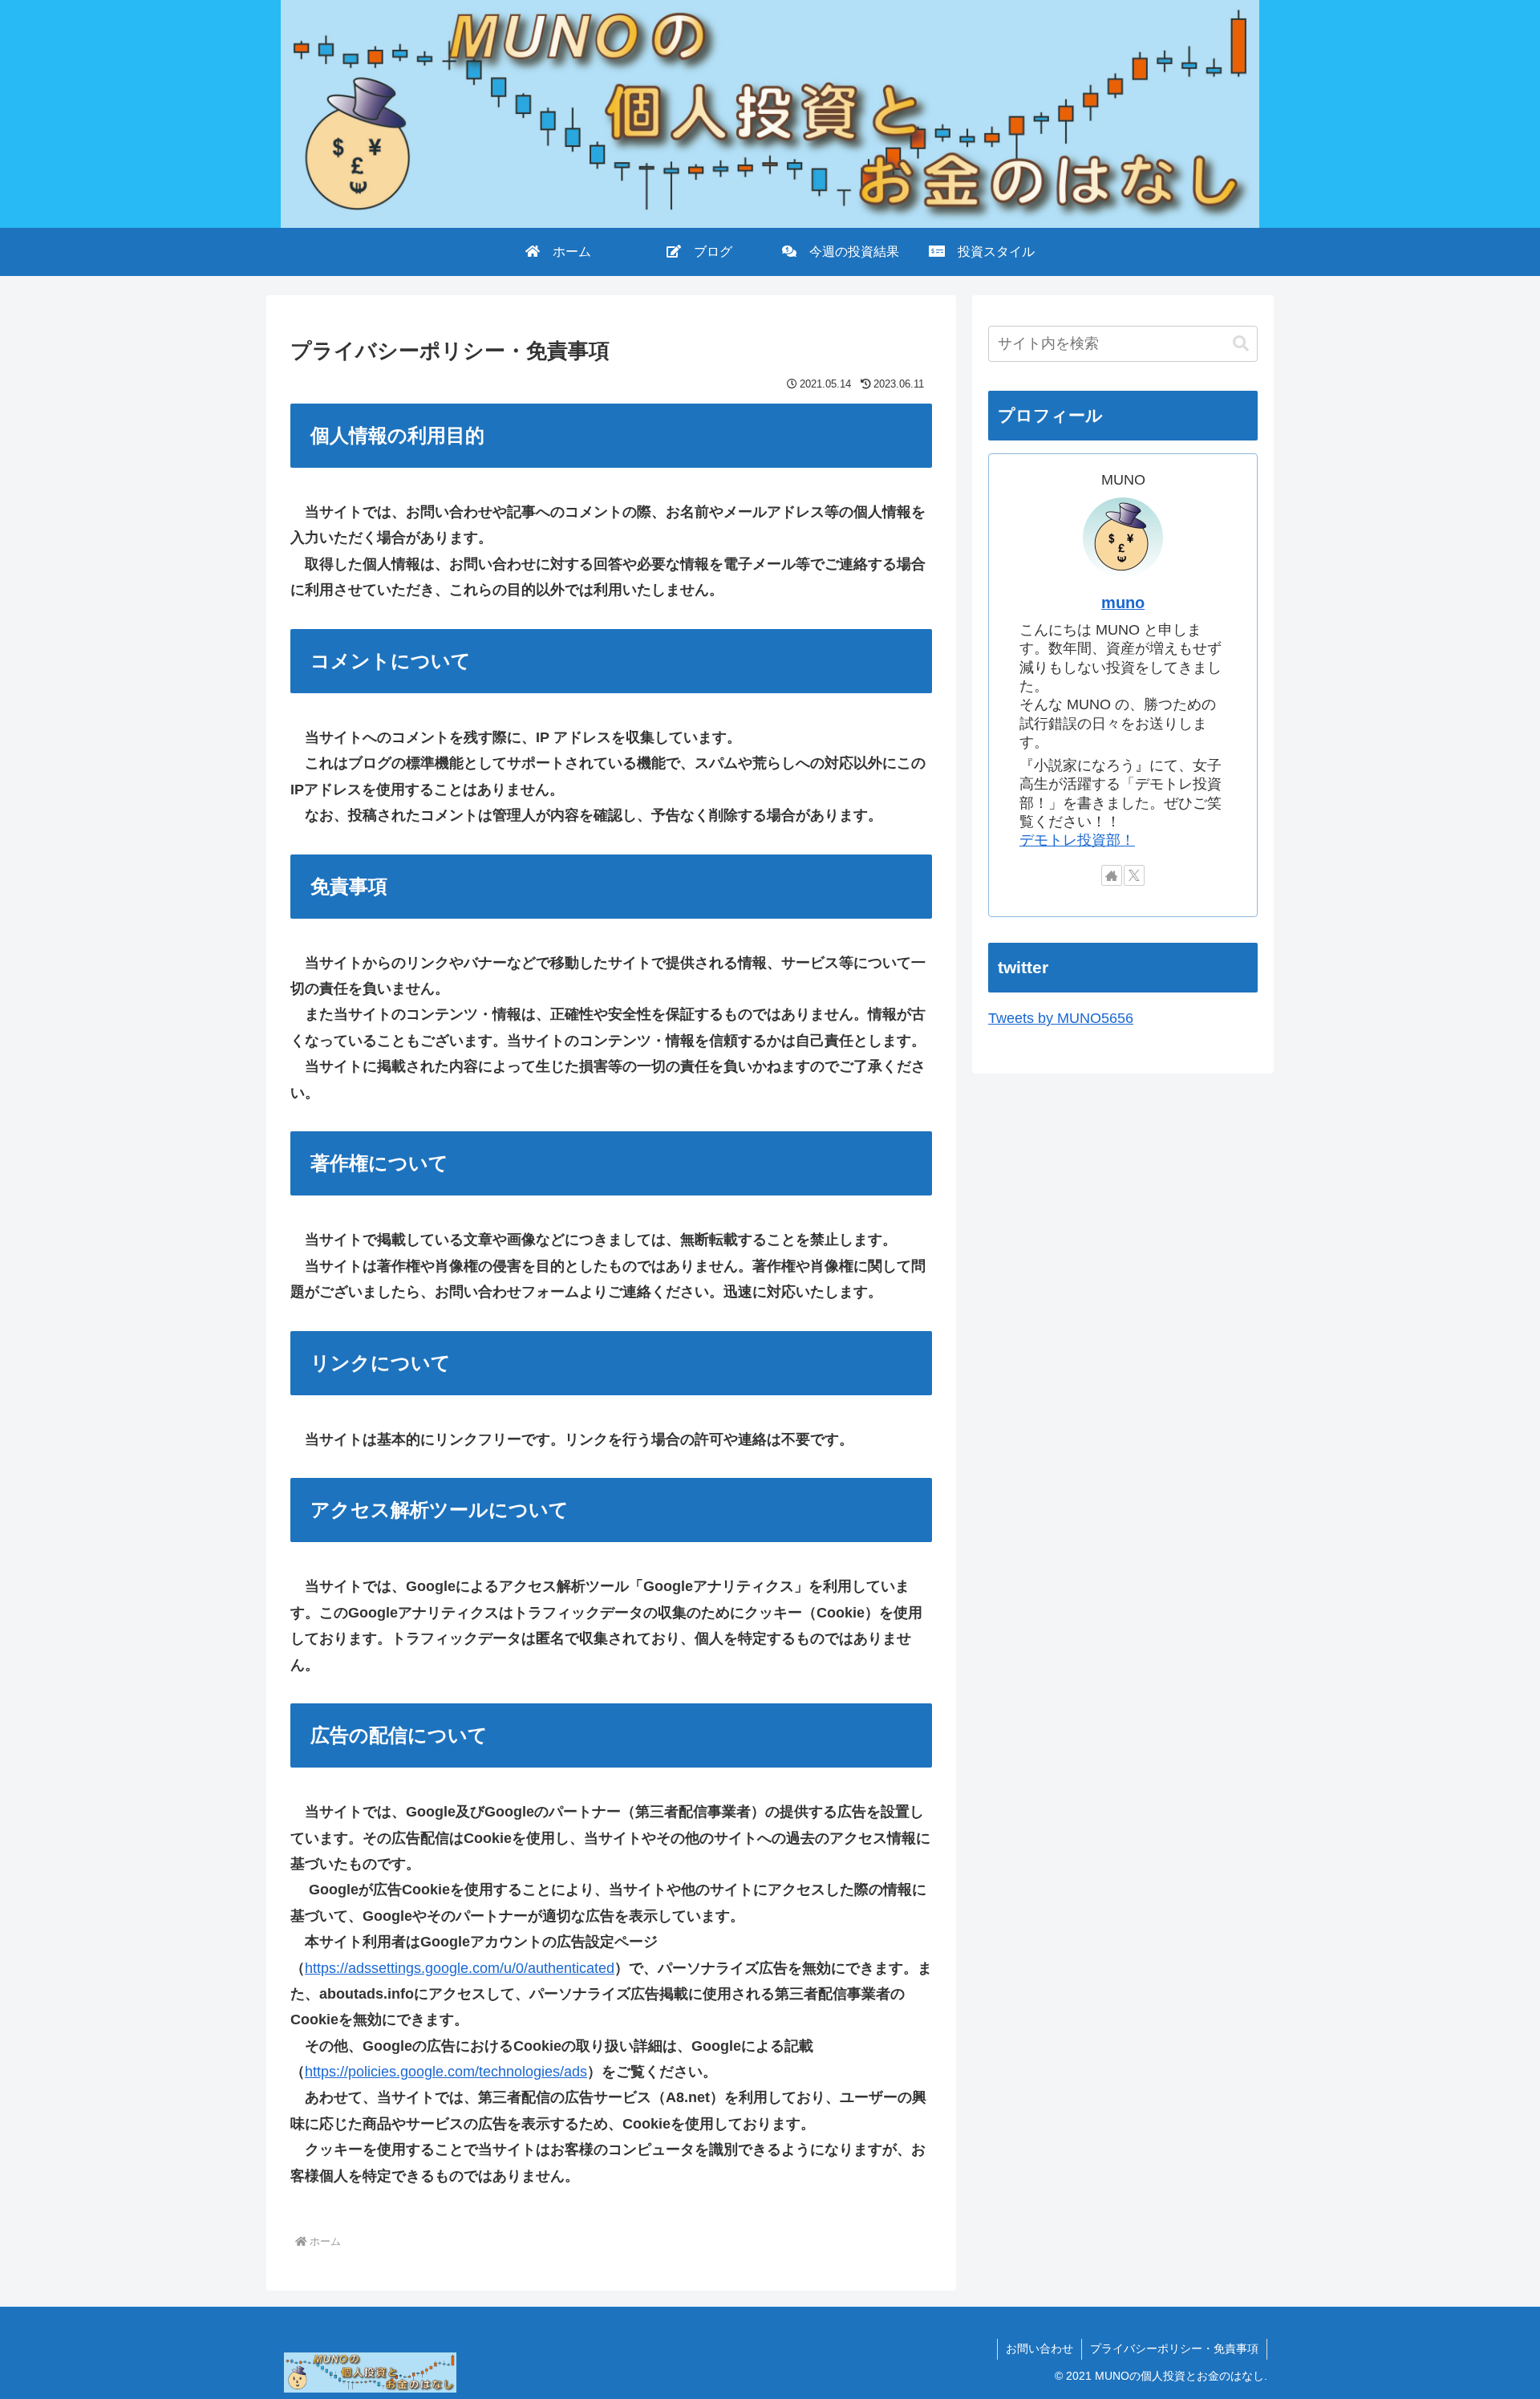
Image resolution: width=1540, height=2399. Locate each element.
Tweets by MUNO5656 (1061, 1018)
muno (1123, 603)
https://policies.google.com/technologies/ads (446, 2072)
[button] (1241, 344)
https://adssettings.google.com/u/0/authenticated (460, 1968)
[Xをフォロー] (1134, 875)
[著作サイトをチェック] (1112, 875)
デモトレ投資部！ (1077, 840)
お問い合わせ (1039, 2348)
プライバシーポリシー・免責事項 (1174, 2348)
